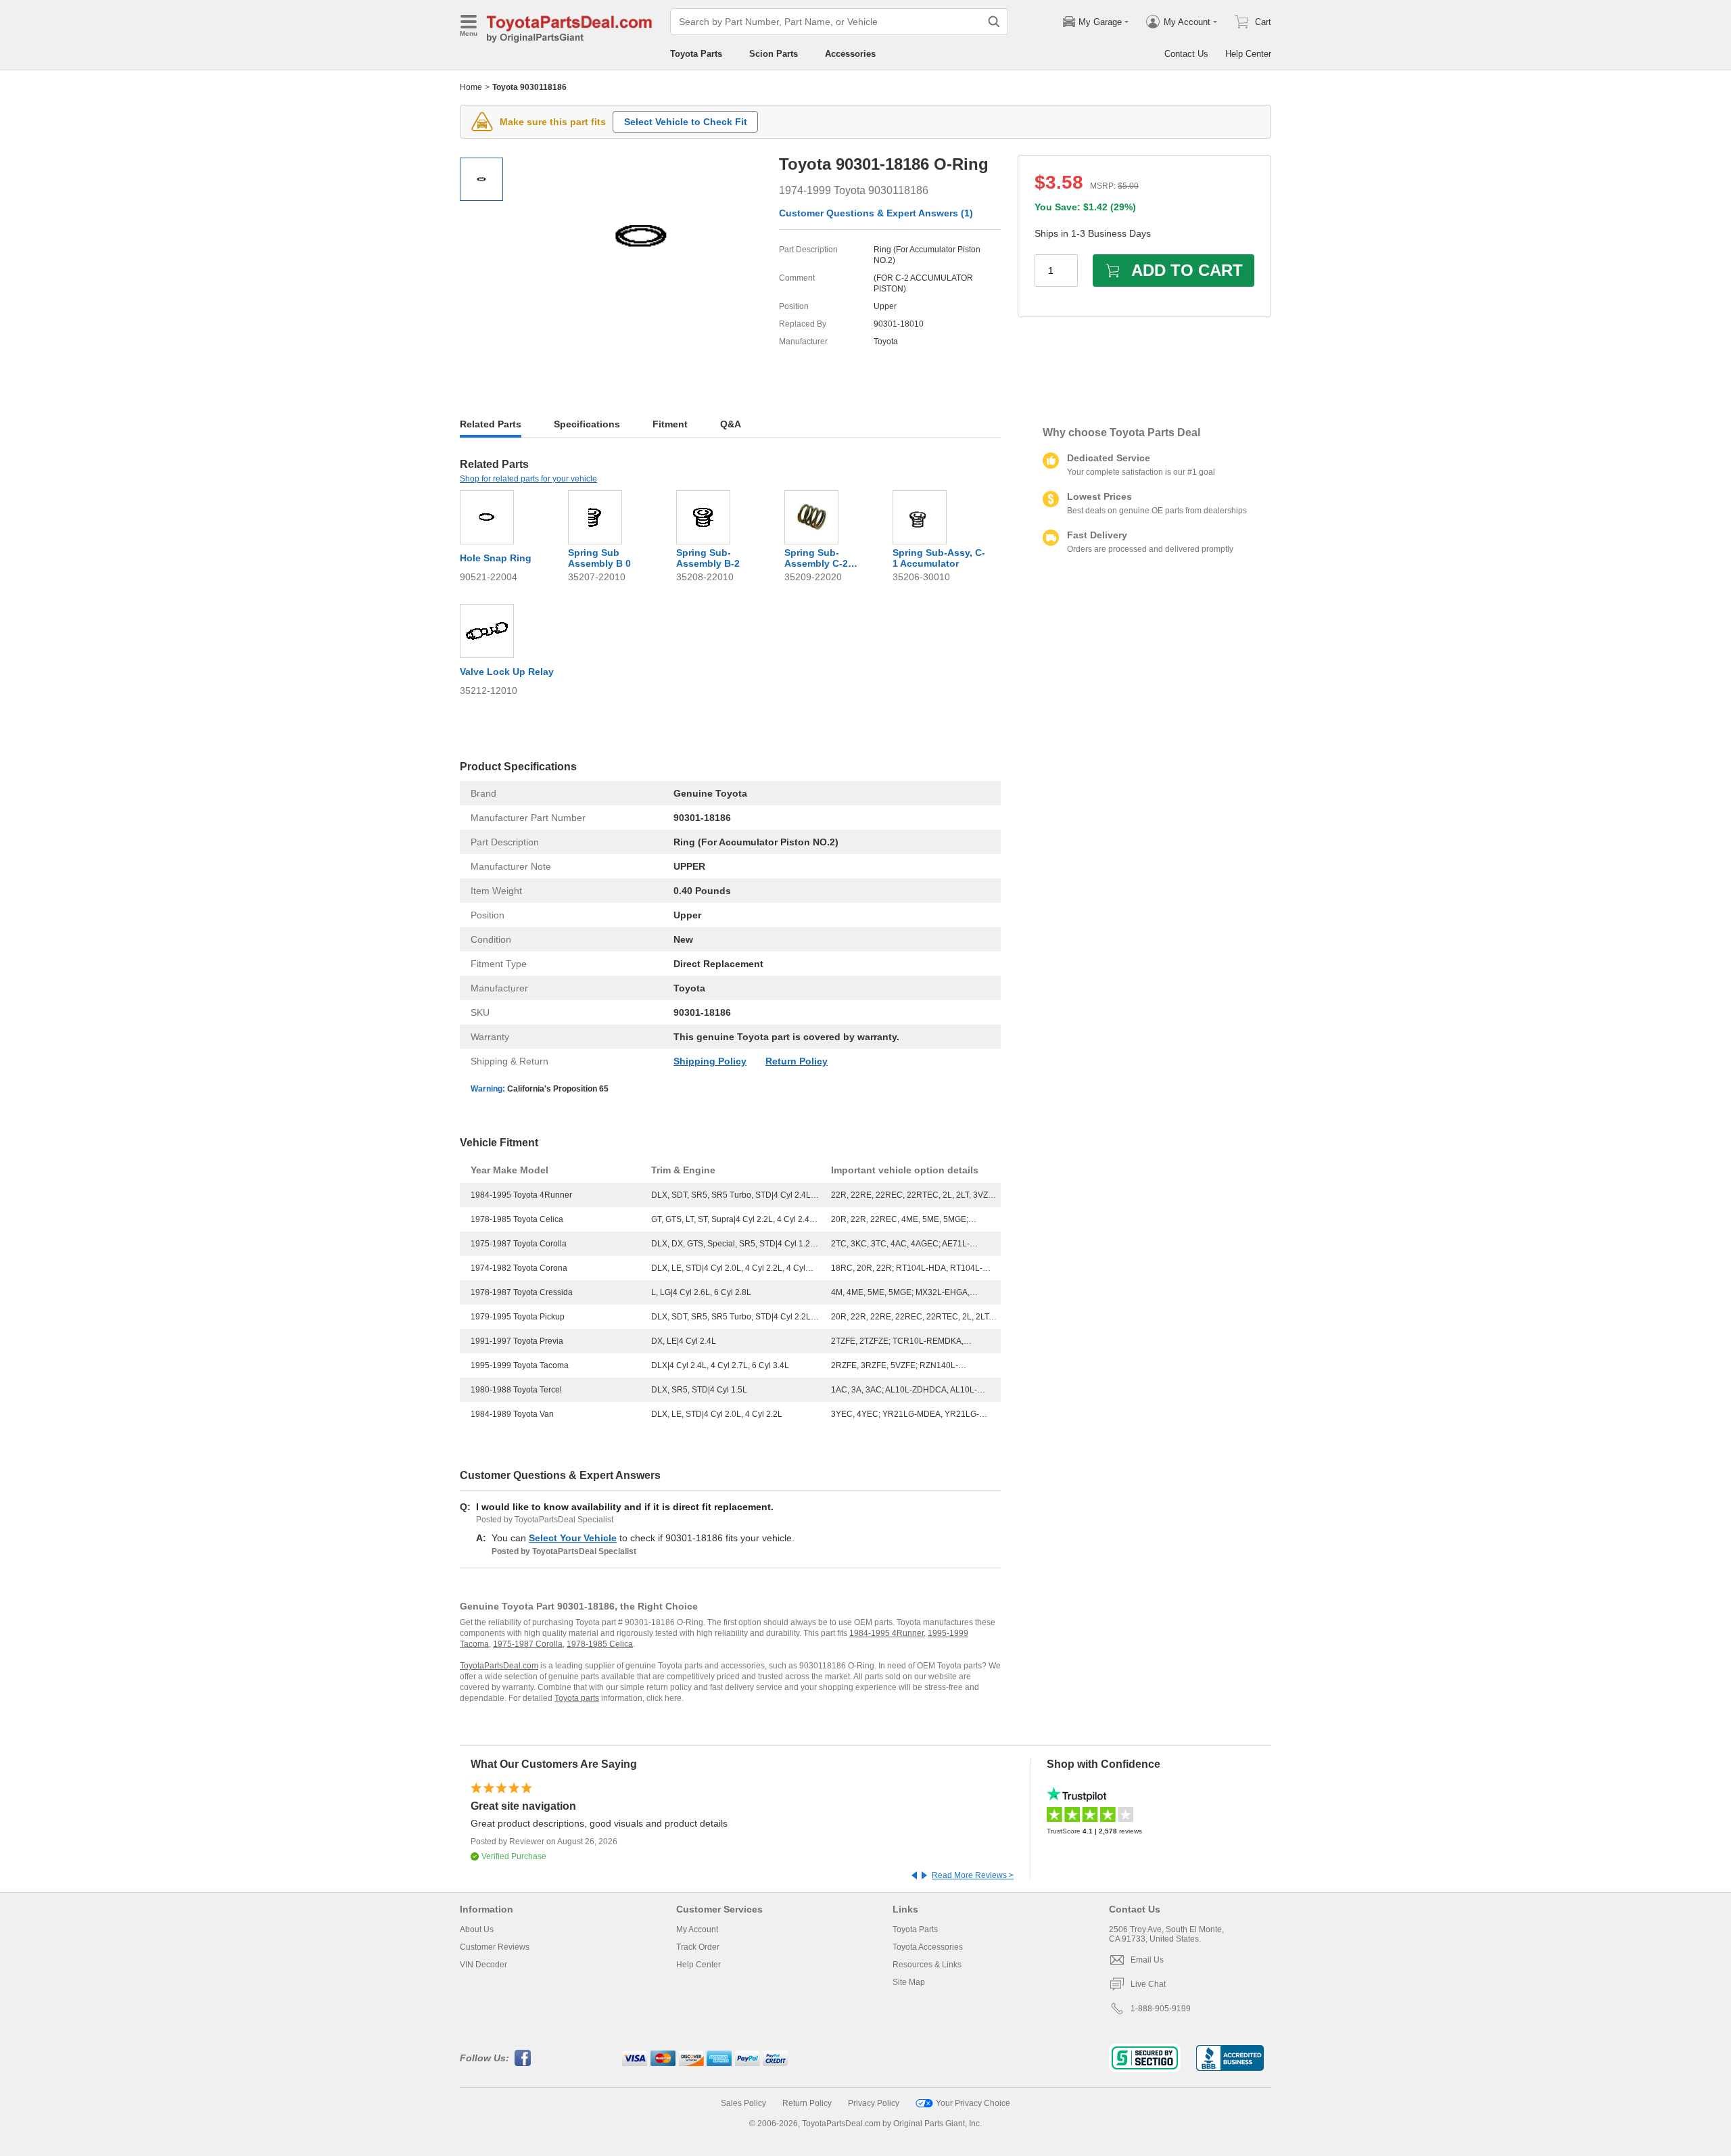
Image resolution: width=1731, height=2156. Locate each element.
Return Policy (797, 1061)
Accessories (850, 54)
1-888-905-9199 (1161, 2009)
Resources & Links (927, 1965)
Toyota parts (577, 1698)
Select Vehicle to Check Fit (686, 122)
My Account (697, 1929)
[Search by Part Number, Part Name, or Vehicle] (994, 22)
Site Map (909, 1982)
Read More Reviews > (973, 1875)
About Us (477, 1929)
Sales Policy (743, 2103)
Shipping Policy (710, 1061)
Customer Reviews (495, 1947)
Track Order (698, 1947)
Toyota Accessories (928, 1947)
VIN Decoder (483, 1965)
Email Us (1147, 1960)
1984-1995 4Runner (886, 1633)
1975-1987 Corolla (528, 1644)
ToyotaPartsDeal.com (499, 1666)
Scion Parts (774, 54)
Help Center (1248, 54)
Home (471, 87)
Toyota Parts (696, 54)
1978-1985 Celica (600, 1644)
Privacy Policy (874, 2103)
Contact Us (1186, 54)
